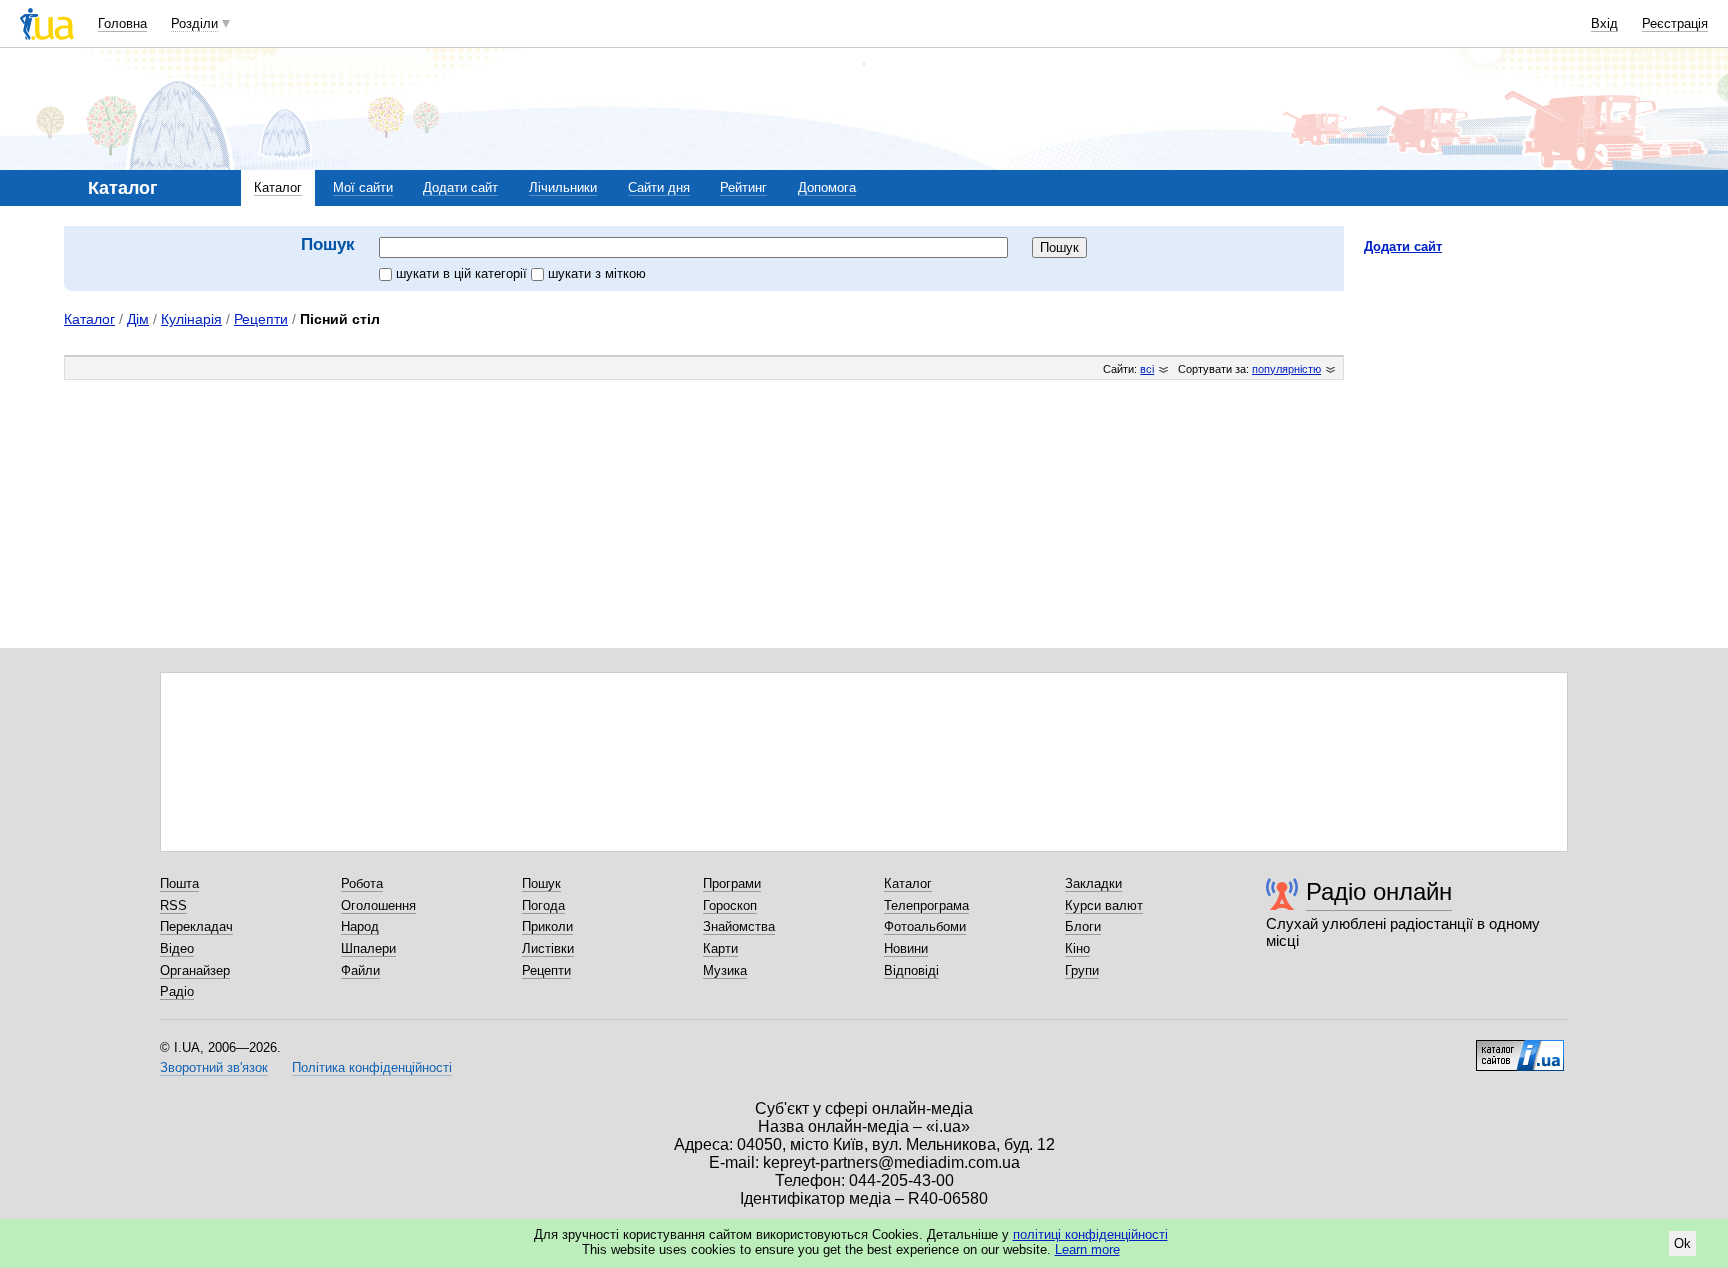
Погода (543, 905)
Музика (725, 970)
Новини (906, 948)
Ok (1682, 1243)
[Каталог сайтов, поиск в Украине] (1520, 1048)
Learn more (1087, 1249)
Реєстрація (1675, 23)
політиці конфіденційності (1090, 1234)
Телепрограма (926, 905)
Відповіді (911, 970)
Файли (360, 970)
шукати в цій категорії (463, 273)
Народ (360, 926)
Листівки (548, 948)
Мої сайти (363, 187)
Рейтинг (743, 187)
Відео (177, 948)
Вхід (1604, 23)
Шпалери (368, 948)
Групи (1082, 970)
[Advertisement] (1514, 393)
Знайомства (739, 926)
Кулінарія (191, 319)
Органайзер (195, 970)
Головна (122, 23)
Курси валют (1104, 905)
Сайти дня (659, 187)
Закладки (1093, 883)
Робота (362, 883)
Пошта (179, 883)
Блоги (1083, 926)
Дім (138, 319)
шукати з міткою (597, 273)
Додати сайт (460, 187)
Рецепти (261, 319)
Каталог (278, 187)
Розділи (194, 23)
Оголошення (378, 905)
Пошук (541, 883)
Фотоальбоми (925, 926)
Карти (720, 948)
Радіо (177, 991)
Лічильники (563, 187)
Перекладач (196, 926)
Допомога (827, 187)
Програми (732, 883)
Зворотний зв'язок (214, 1067)
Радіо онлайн (1379, 891)
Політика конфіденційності (372, 1067)
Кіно (1077, 948)
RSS (173, 905)
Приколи (547, 926)
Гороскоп (730, 905)
